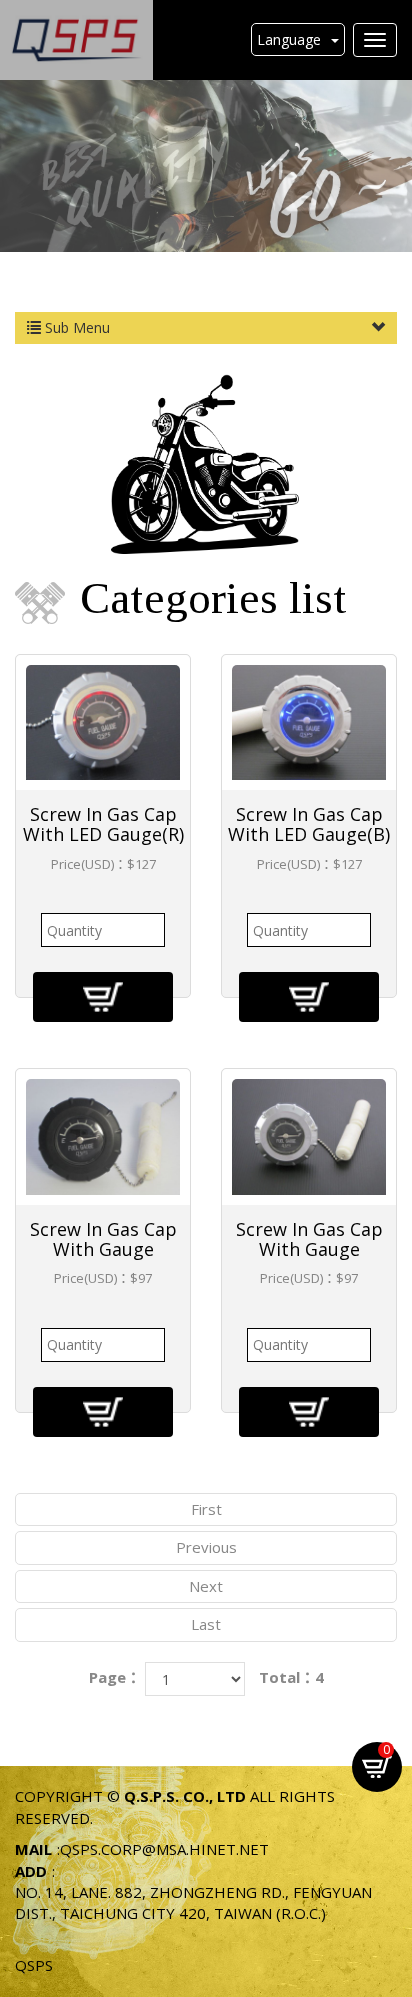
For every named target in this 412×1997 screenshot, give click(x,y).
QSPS (34, 1965)
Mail (33, 1849)
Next (206, 1586)
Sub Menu (75, 327)
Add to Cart (102, 997)
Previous (206, 1547)
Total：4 (291, 1677)
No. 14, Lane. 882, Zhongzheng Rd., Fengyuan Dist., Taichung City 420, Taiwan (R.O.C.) (193, 1902)
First (206, 1509)
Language (289, 39)
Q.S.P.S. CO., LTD (76, 40)
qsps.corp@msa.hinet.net (164, 1849)
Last (206, 1624)
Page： (115, 1677)
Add (31, 1871)
